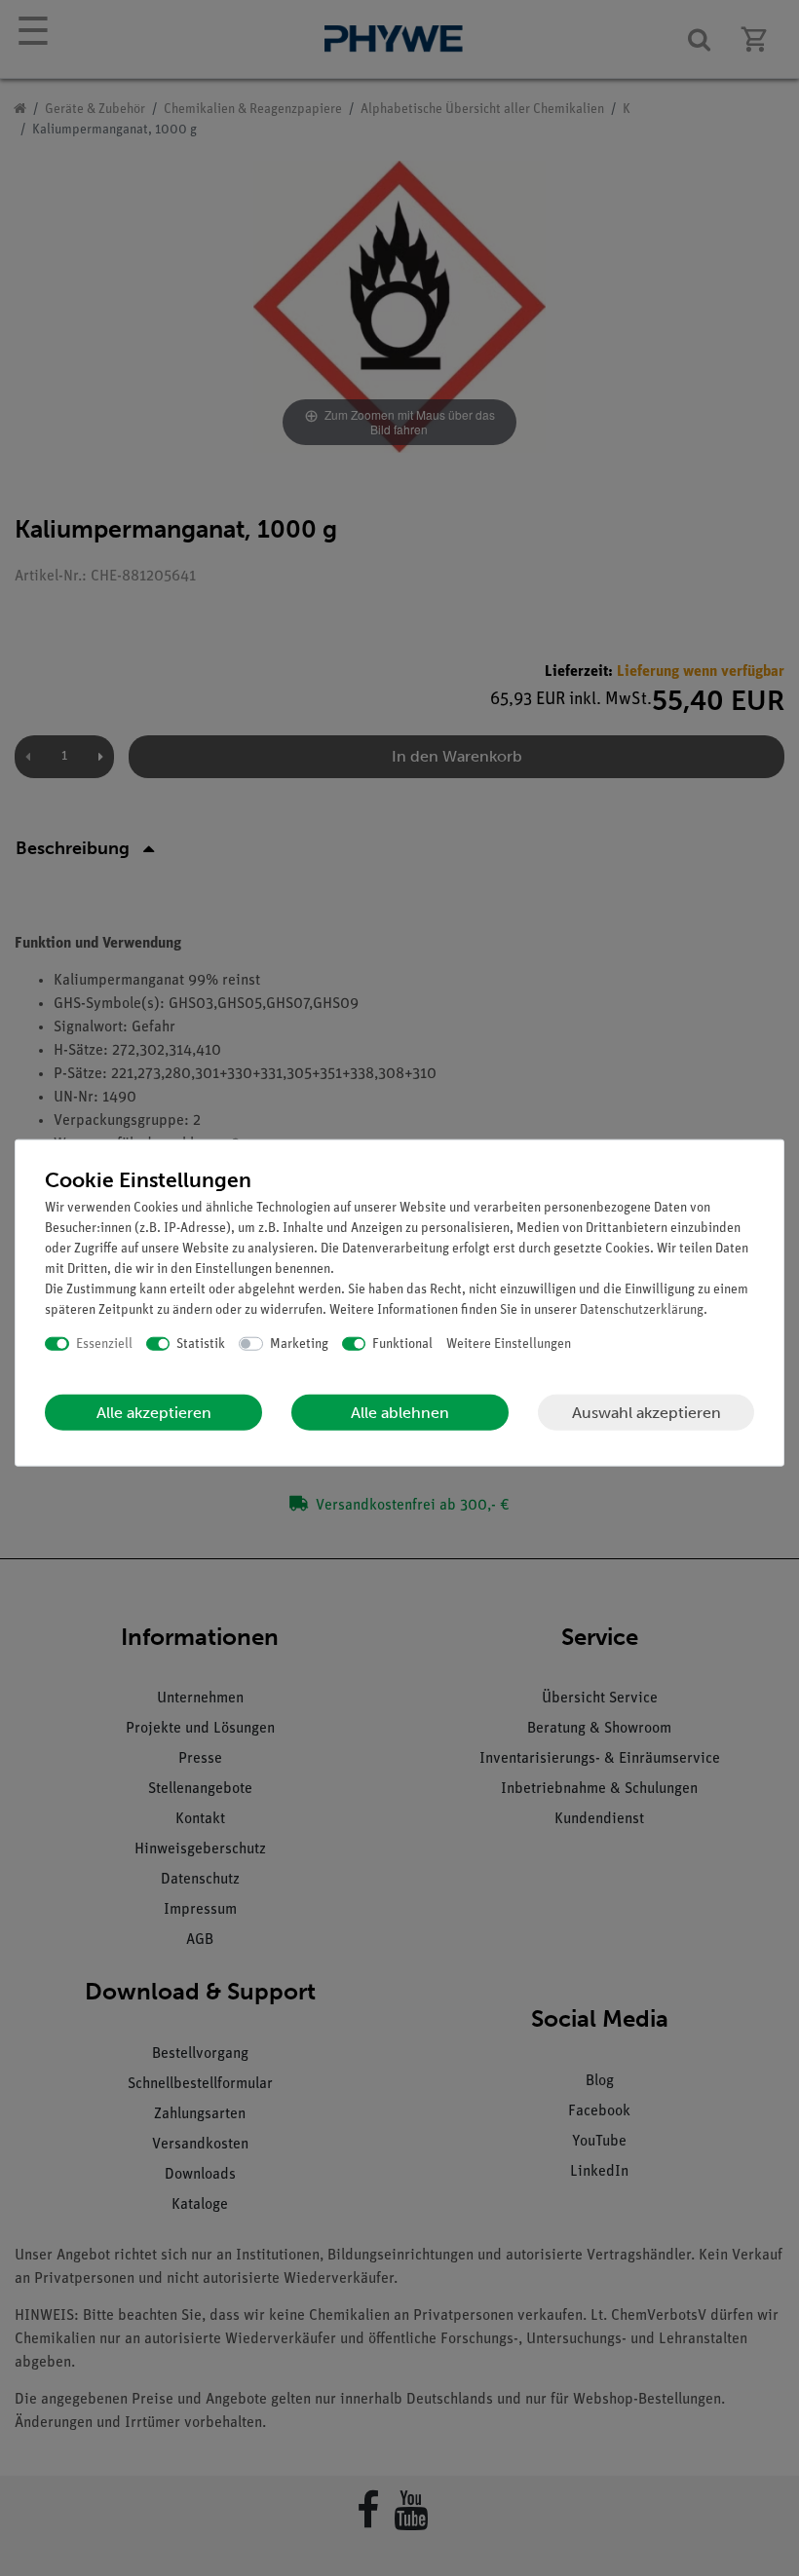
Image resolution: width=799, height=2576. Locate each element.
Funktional (402, 1344)
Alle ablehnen (400, 1413)
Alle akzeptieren (154, 1413)
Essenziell (104, 1344)
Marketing (299, 1344)
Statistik (201, 1344)
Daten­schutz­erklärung (642, 1309)
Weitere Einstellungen (509, 1344)
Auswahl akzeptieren (647, 1412)
